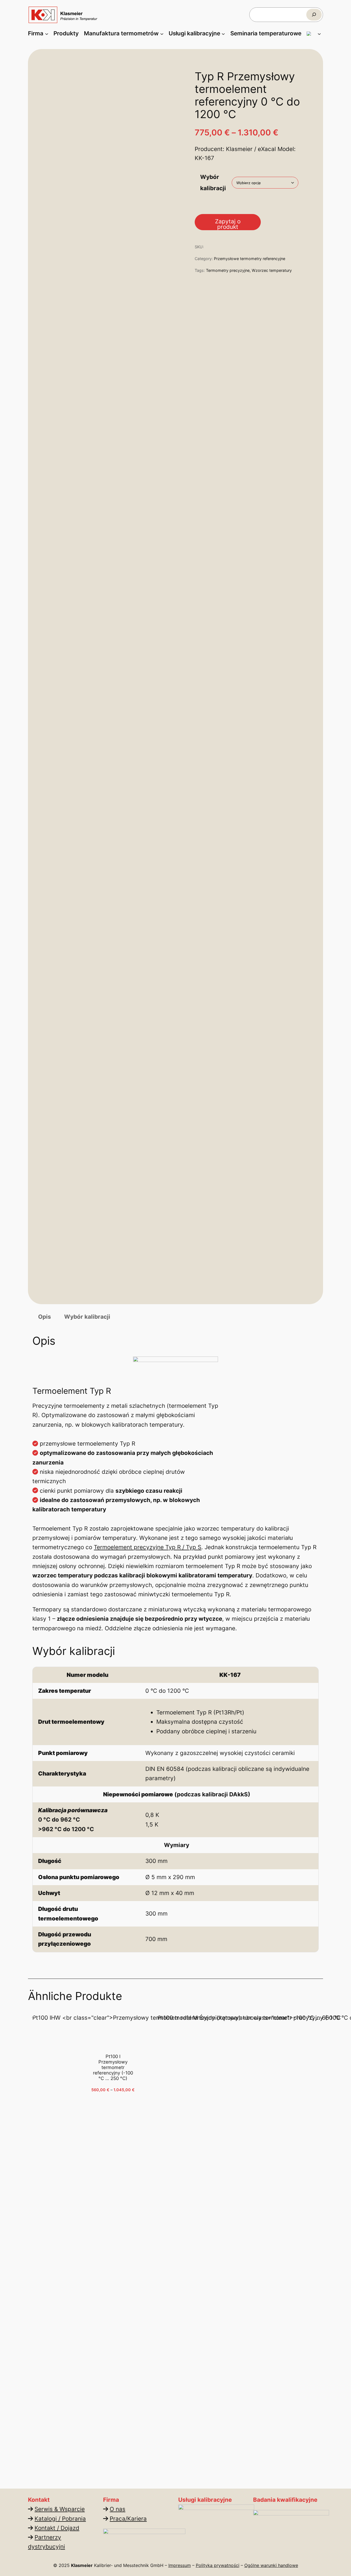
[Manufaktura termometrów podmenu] (162, 33)
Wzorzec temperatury (272, 270)
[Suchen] (314, 15)
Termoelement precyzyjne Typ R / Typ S (148, 1547)
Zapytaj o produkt (228, 224)
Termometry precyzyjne (228, 270)
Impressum (180, 2565)
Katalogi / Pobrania (60, 2519)
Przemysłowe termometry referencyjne (250, 259)
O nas (118, 2509)
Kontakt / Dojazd (57, 2528)
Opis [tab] (45, 1317)
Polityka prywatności (218, 2565)
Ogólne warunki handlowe (271, 2565)
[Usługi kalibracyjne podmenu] (223, 33)
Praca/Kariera (128, 2519)
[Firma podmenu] (47, 33)
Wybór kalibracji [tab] (87, 1317)
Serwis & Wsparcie (60, 2509)
